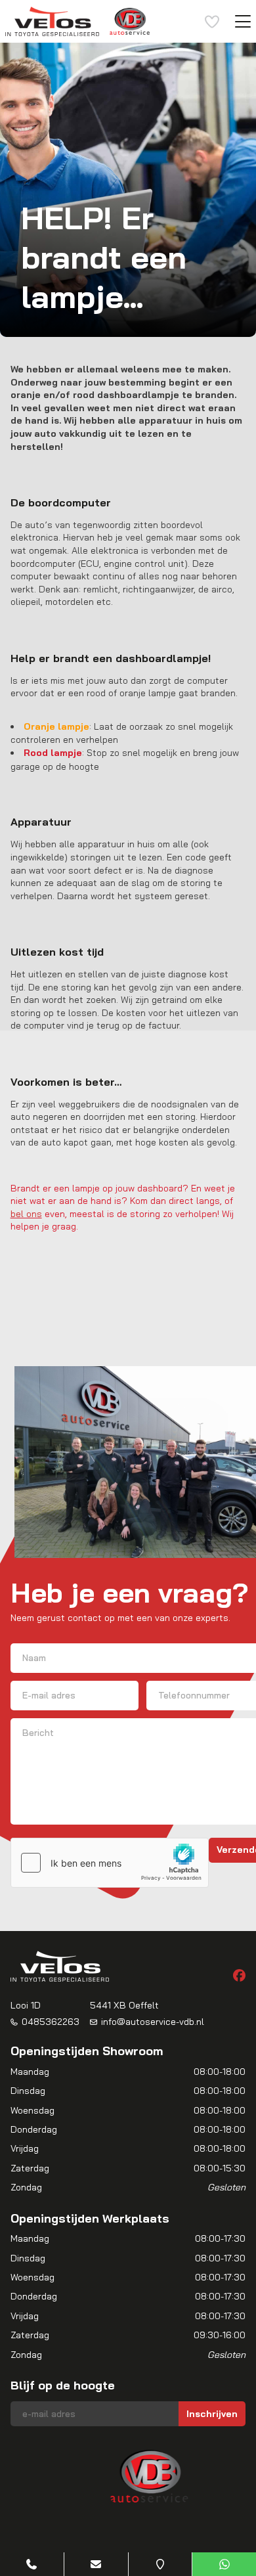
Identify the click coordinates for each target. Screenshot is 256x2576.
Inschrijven (212, 2414)
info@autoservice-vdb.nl (153, 2022)
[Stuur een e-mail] (96, 2564)
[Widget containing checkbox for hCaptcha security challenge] (110, 1863)
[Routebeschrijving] (160, 2564)
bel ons (26, 1214)
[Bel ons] (32, 2564)
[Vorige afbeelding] (32, 2476)
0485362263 (51, 2022)
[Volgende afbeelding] (224, 2476)
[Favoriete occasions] (212, 22)
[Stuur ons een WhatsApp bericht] (224, 2564)
